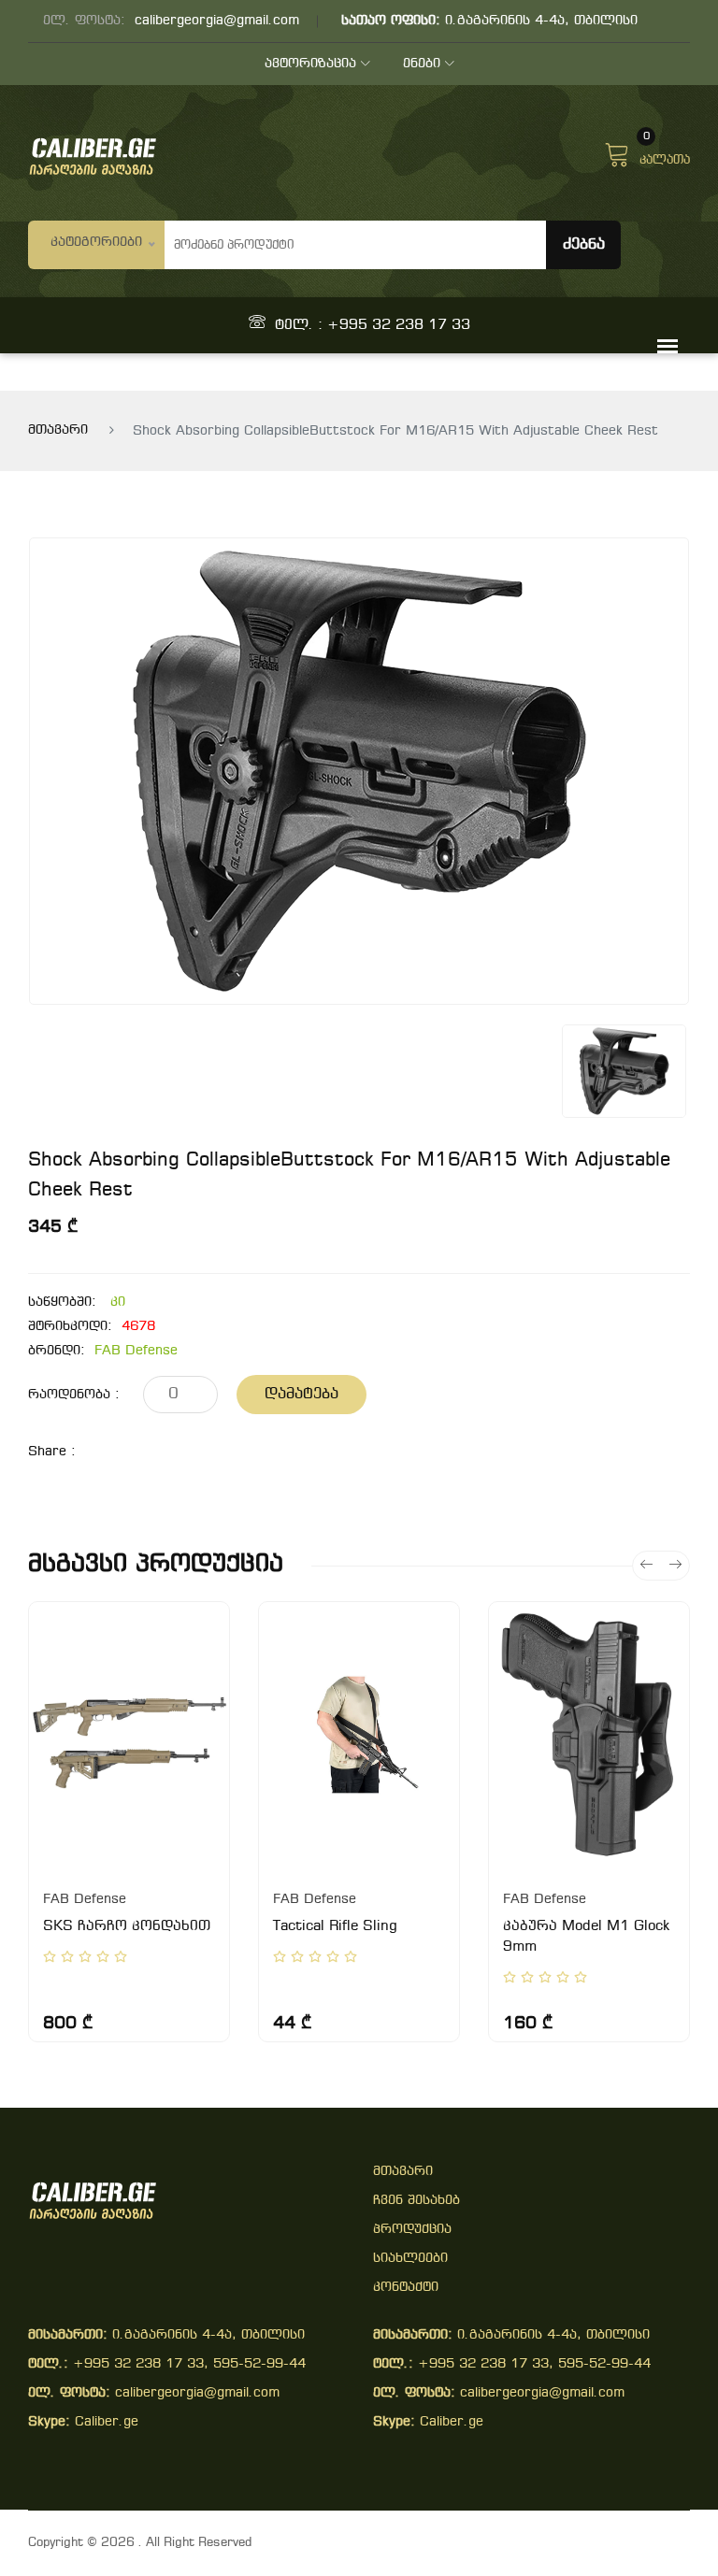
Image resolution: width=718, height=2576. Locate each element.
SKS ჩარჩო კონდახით (127, 1926)
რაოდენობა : (74, 1395)
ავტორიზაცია (310, 64)
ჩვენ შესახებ (416, 2201)
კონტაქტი (406, 2288)
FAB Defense (136, 1351)
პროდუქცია (412, 2230)
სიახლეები (410, 2259)
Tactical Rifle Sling (335, 1926)
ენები (422, 64)
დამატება (302, 1394)
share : (52, 1452)
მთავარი (58, 430)
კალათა (665, 152)
